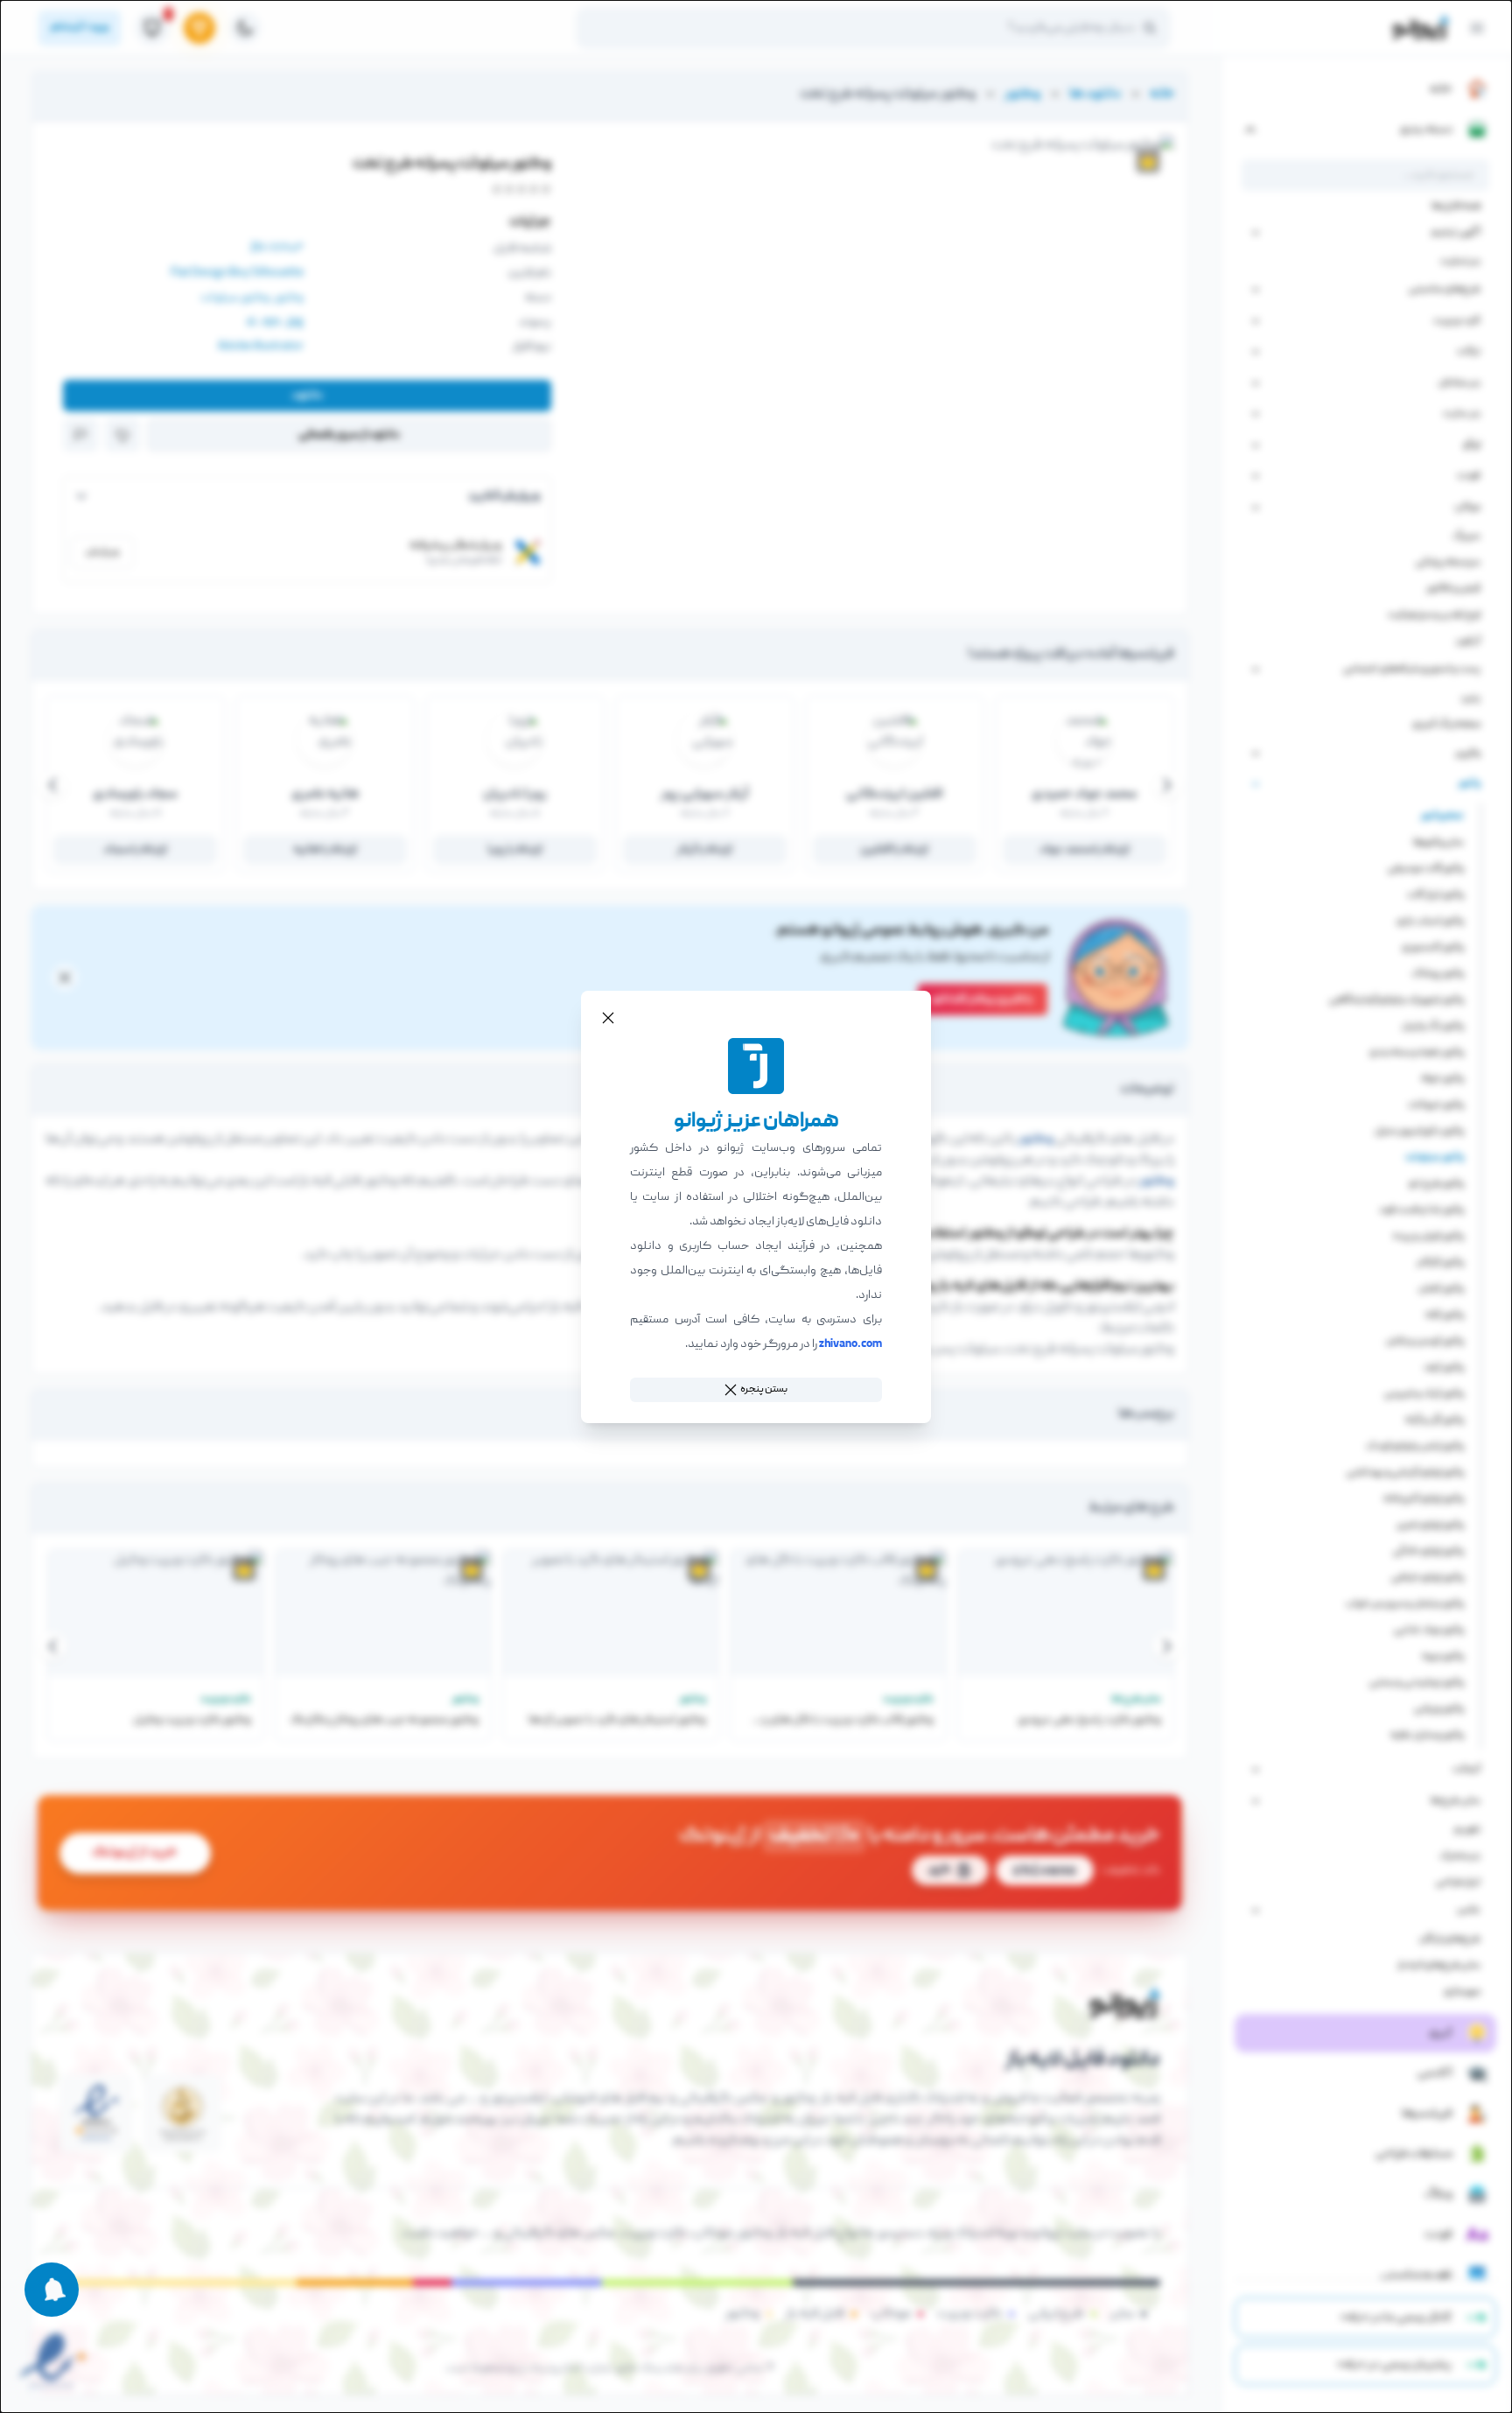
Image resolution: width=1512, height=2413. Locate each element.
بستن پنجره (764, 1389)
